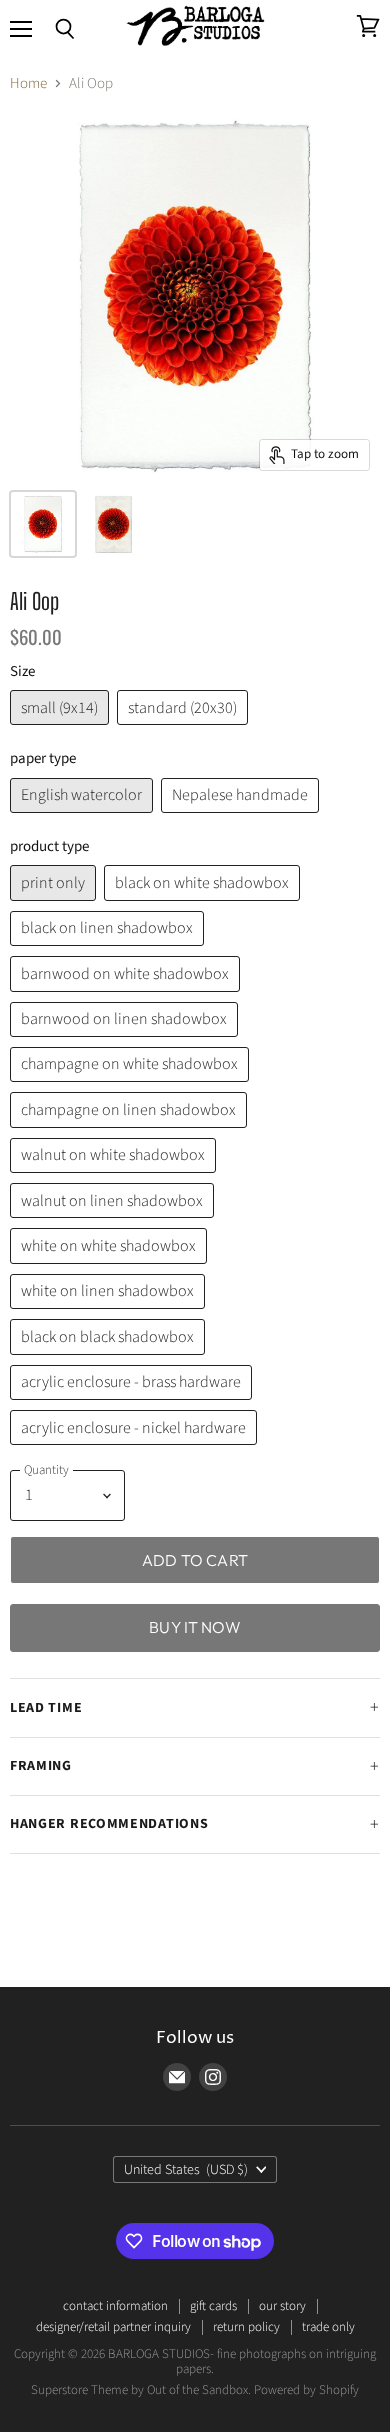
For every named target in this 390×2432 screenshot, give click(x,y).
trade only (328, 2327)
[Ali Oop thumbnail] (43, 524)
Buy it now (195, 1627)
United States (186, 2170)
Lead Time (46, 1708)
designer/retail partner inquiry (113, 2327)
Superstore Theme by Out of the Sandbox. (141, 2390)
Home (28, 83)
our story (282, 2306)
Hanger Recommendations (109, 1824)
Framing (41, 1766)
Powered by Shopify (306, 2390)
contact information (115, 2306)
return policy (246, 2327)
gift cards (213, 2306)
